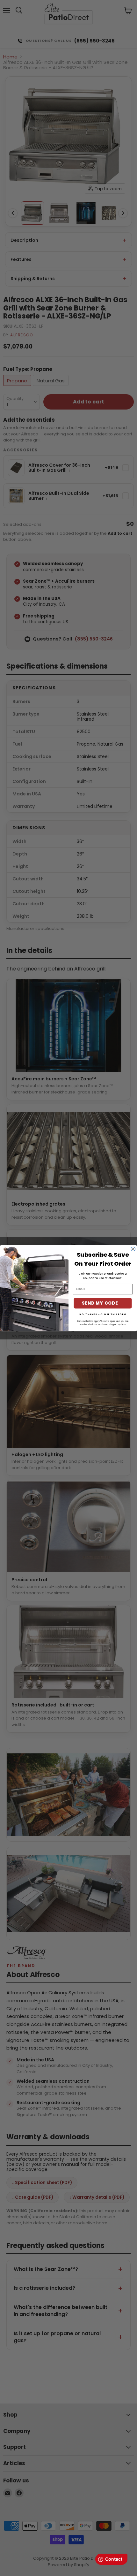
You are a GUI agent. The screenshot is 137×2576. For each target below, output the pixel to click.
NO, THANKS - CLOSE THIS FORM (103, 1314)
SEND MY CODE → (103, 1303)
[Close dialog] (133, 1249)
